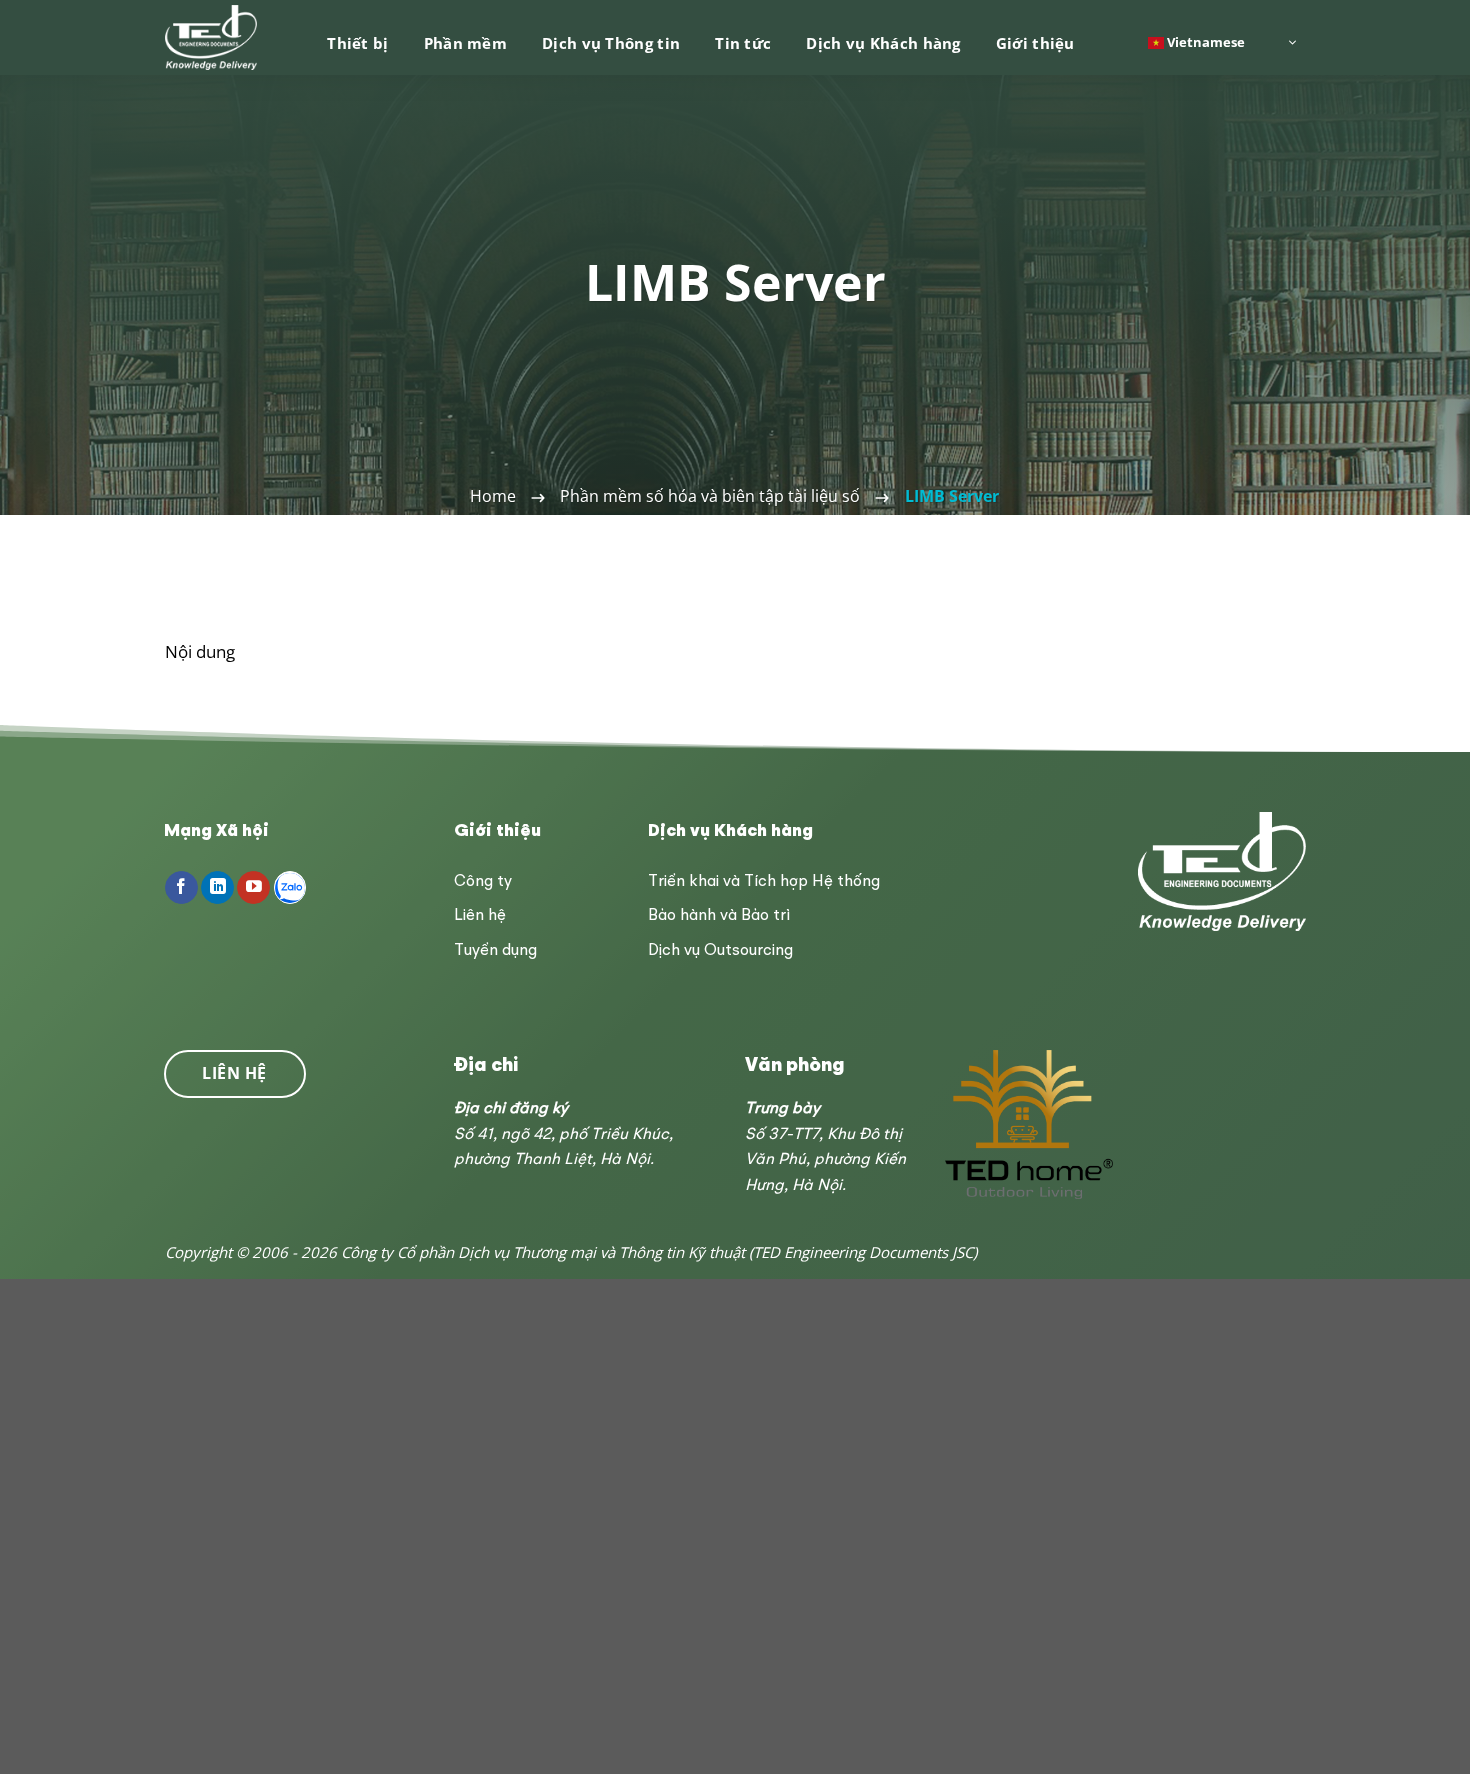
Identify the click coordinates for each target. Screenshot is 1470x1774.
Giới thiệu (1035, 43)
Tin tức (743, 43)
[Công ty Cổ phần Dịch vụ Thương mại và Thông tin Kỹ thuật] (212, 37)
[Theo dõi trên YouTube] (253, 888)
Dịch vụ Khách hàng (883, 43)
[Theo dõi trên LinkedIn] (217, 888)
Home (493, 496)
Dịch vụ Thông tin (611, 43)
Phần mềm (465, 43)
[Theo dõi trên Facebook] (181, 888)
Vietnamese (1204, 41)
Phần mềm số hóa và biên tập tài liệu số (710, 496)
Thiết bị (357, 43)
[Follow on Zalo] (290, 888)
